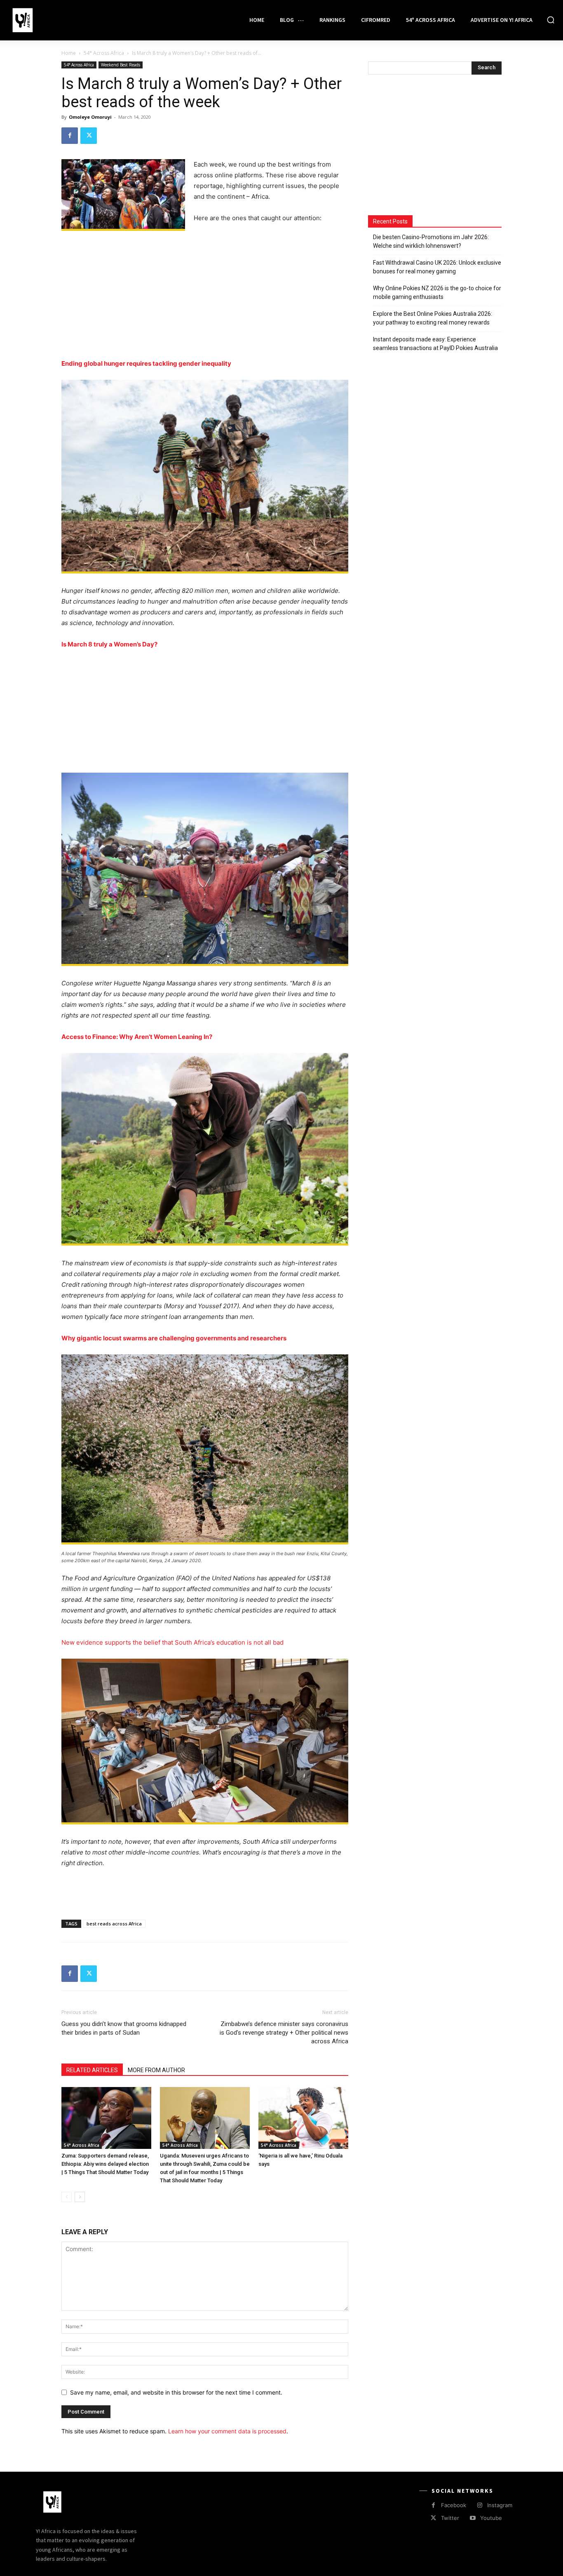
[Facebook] (70, 136)
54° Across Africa (104, 53)
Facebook (454, 2505)
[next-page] (80, 2197)
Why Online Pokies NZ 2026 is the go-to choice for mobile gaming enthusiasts (437, 293)
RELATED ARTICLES (92, 2070)
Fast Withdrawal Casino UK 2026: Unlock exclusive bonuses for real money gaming (437, 267)
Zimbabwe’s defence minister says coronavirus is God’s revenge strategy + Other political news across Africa (284, 2033)
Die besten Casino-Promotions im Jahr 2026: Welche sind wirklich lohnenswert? (431, 241)
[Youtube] (473, 2518)
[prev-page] (67, 2197)
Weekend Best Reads (121, 65)
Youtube (491, 2518)
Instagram (500, 2505)
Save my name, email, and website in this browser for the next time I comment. (176, 2392)
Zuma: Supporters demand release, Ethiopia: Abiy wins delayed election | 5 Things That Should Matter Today (105, 2164)
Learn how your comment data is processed (227, 2431)
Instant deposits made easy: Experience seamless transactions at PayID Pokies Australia (435, 344)
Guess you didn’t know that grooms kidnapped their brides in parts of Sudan (124, 2028)
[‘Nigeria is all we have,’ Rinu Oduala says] (303, 2118)
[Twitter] (89, 136)
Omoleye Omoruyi (90, 117)
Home (69, 53)
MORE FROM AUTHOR (156, 2070)
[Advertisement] (205, 297)
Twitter (450, 2518)
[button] (551, 20)
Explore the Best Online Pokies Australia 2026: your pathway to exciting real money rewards (433, 318)
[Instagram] (480, 2505)
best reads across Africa (114, 1924)
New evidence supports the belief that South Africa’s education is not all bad (172, 1642)
